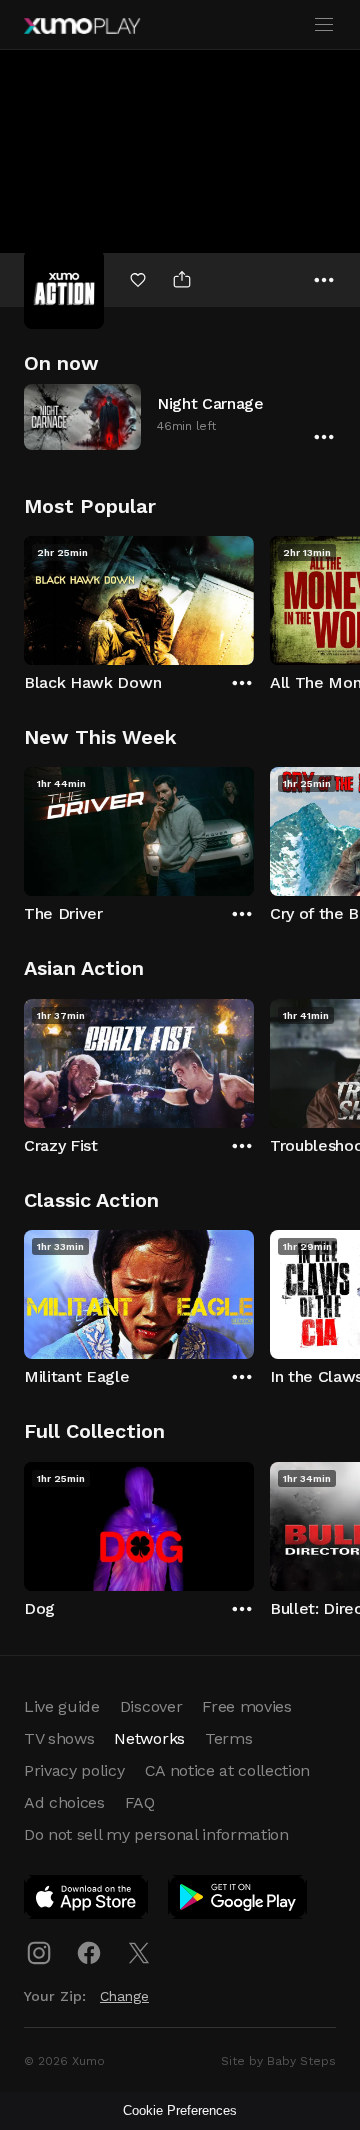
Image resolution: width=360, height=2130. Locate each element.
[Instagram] (39, 1953)
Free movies (246, 1706)
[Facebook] (89, 1953)
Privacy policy (74, 1770)
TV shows (59, 1738)
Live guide (62, 1706)
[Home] (82, 26)
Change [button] (124, 1996)
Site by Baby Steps (278, 2061)
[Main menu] (324, 25)
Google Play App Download (238, 1901)
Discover (151, 1706)
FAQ (140, 1802)
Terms (228, 1738)
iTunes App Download (87, 1901)
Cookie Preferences (180, 2110)
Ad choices (64, 1802)
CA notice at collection (228, 1770)
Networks (149, 1738)
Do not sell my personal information (156, 1834)
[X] (139, 1953)
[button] (180, 416)
